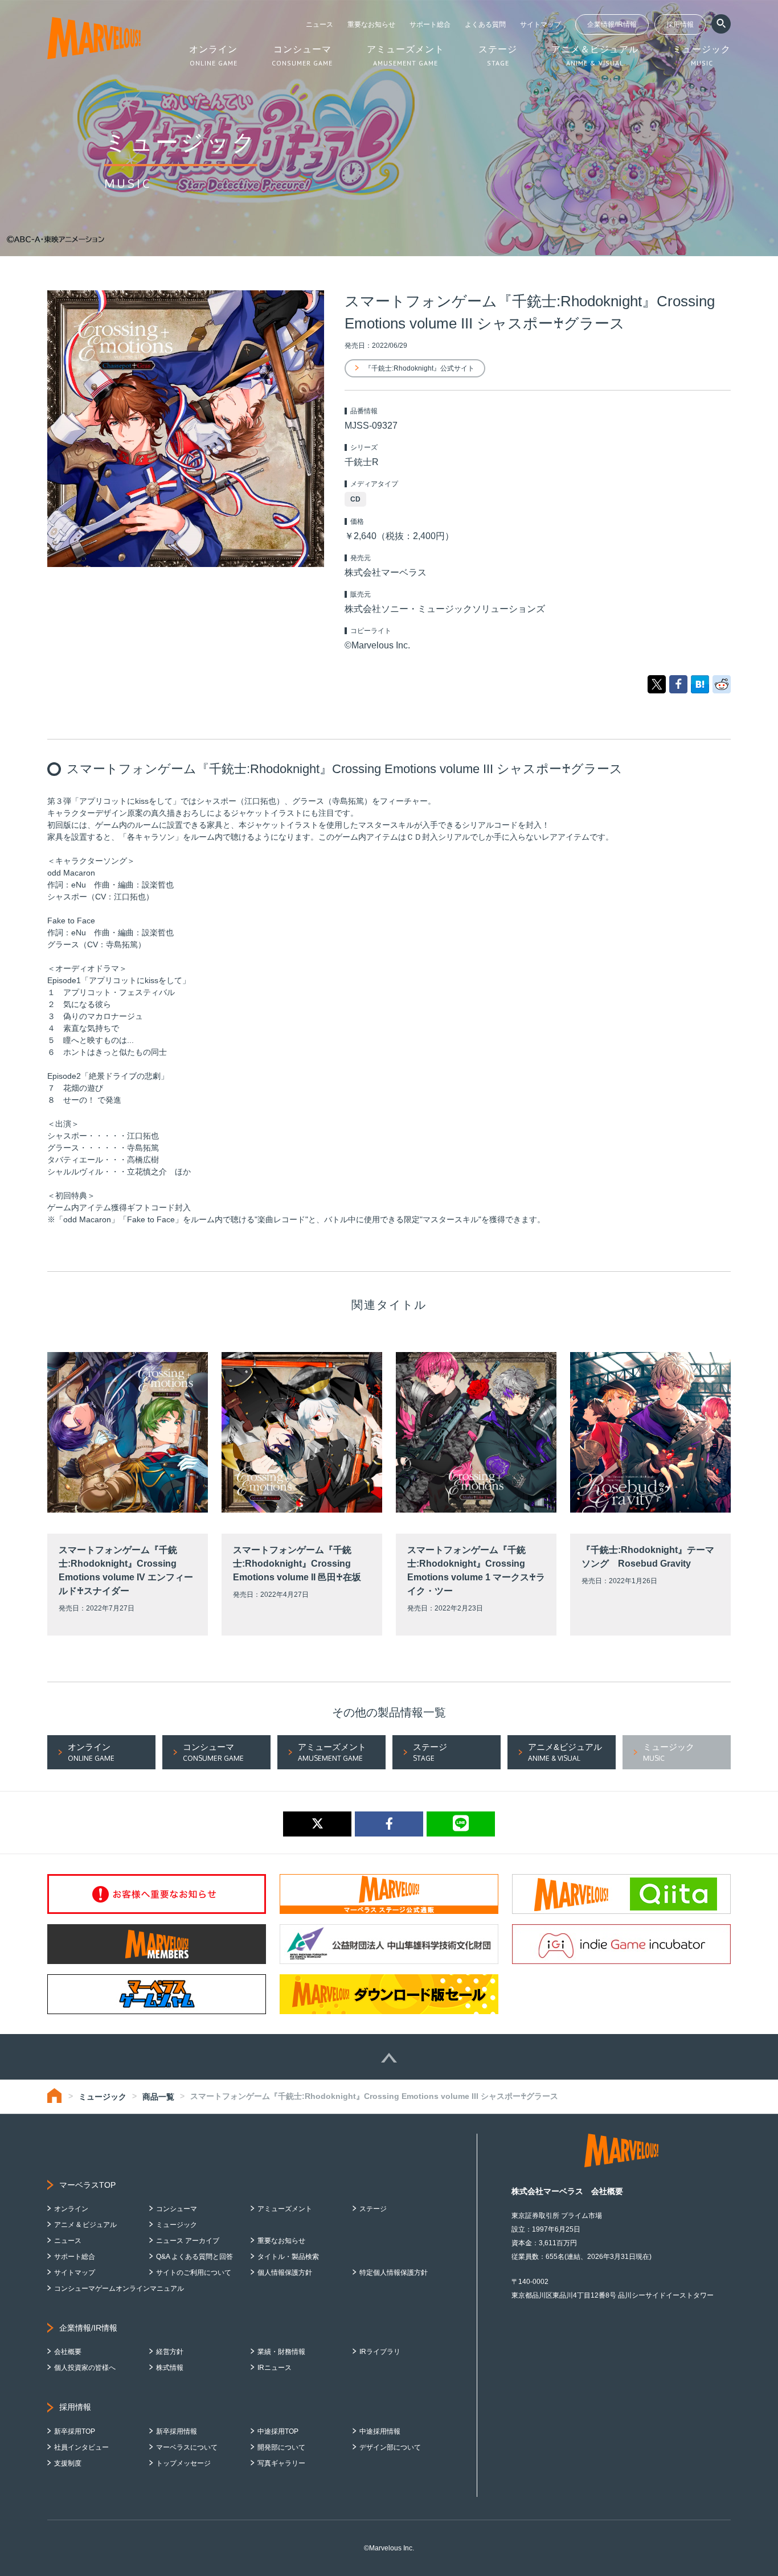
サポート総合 (430, 24)
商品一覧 (158, 2097)
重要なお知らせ (371, 24)
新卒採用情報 (177, 2431)
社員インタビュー (81, 2447)
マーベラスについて (187, 2447)
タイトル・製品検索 (288, 2257)
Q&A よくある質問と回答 (195, 2257)
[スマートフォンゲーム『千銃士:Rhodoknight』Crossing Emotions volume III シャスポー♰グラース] (700, 684)
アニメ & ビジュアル (85, 2225)
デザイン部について (390, 2447)
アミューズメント (285, 2209)
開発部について (281, 2447)
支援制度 (68, 2463)
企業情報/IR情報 (612, 24)
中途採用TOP (278, 2431)
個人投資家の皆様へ (85, 2368)
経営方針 (170, 2352)
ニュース (320, 24)
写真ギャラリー (281, 2463)
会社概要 (68, 2352)
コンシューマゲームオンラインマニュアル (119, 2289)
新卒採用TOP (75, 2431)
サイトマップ (540, 24)
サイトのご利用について (194, 2273)
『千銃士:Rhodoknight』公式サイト (419, 368)
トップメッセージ (183, 2463)
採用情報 (680, 24)
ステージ (373, 2209)
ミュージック (103, 2097)
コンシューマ (177, 2209)
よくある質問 (485, 24)
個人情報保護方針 (285, 2273)
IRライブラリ (380, 2352)
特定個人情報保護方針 (394, 2273)
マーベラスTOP (87, 2185)
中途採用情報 (380, 2431)
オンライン (71, 2209)
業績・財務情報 (281, 2352)
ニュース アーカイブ (188, 2241)
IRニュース (275, 2368)
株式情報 (170, 2368)
